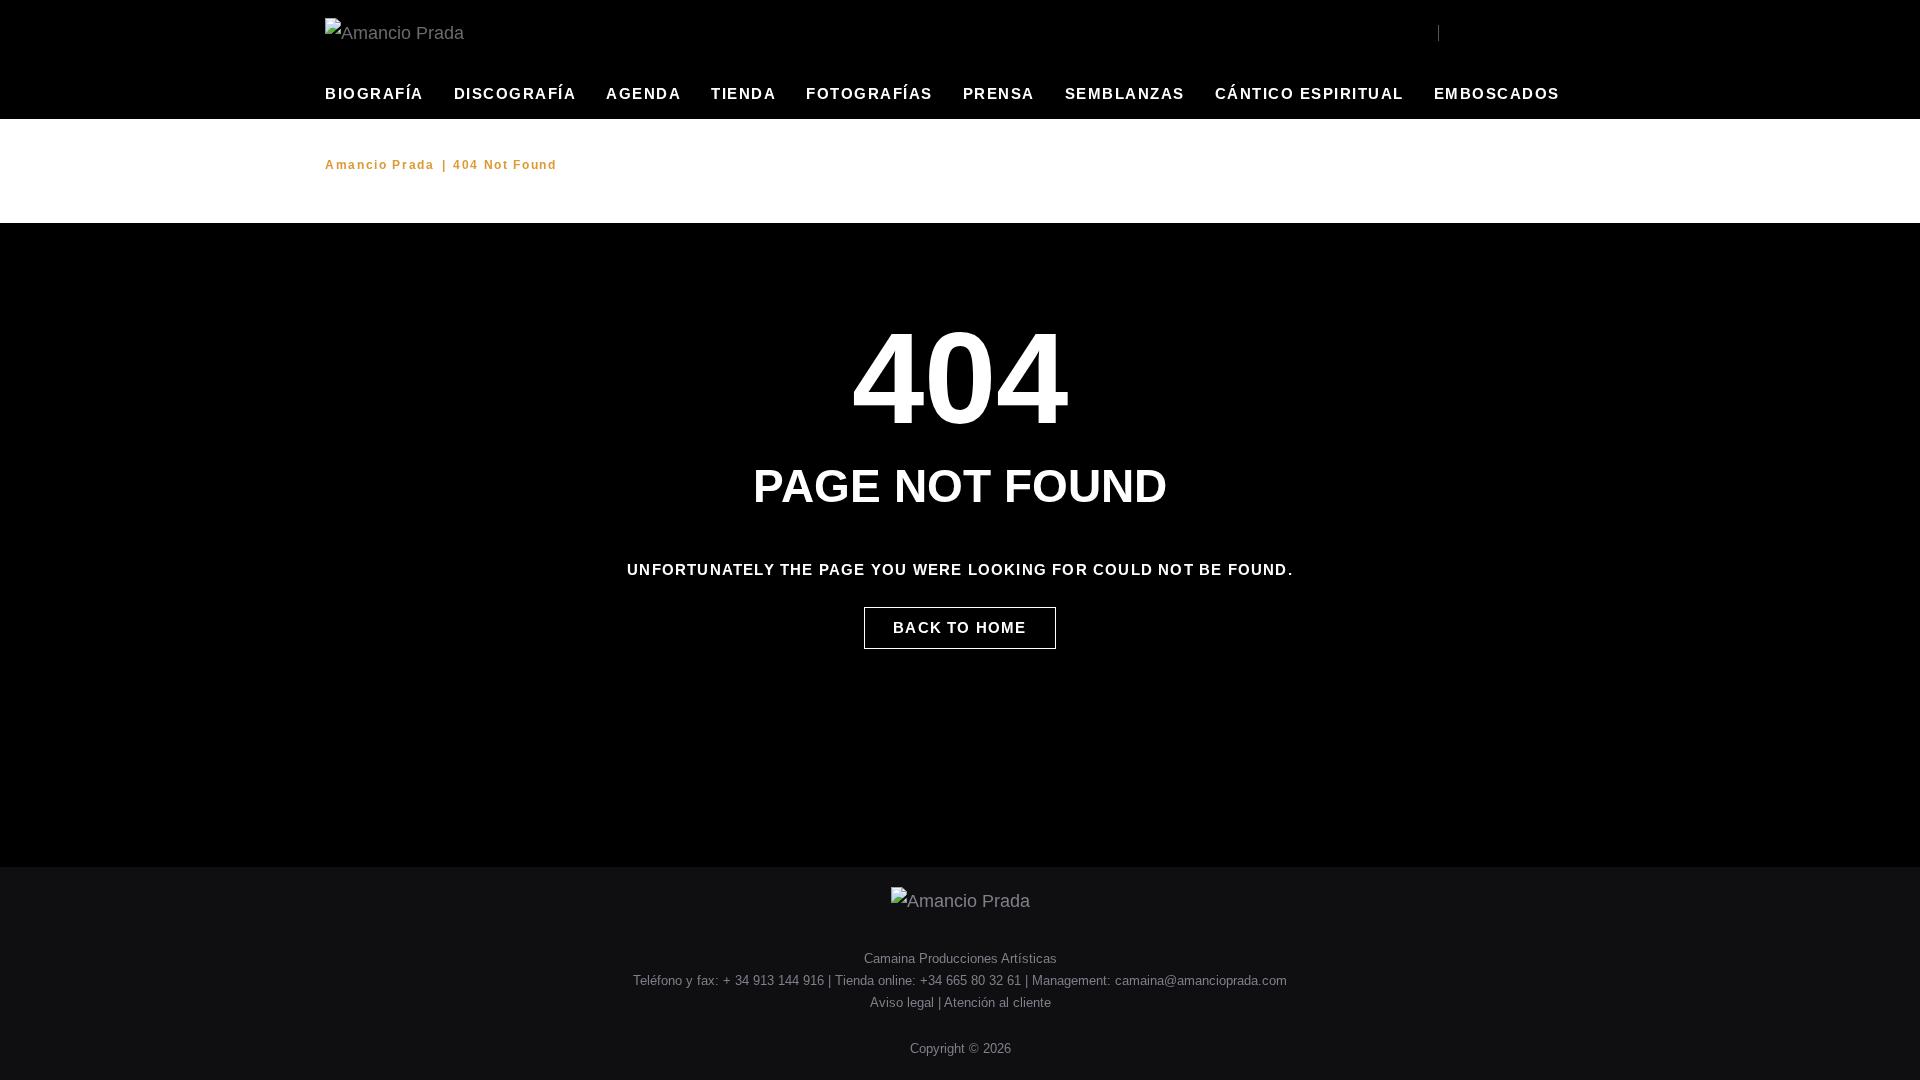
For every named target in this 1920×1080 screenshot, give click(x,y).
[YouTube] (1482, 33)
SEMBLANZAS (1125, 93)
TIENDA (743, 93)
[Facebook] (1455, 33)
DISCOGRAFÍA (515, 93)
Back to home (959, 627)
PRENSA (999, 93)
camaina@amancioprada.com (1201, 980)
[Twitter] (1509, 33)
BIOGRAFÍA (374, 93)
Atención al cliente (997, 1002)
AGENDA (643, 93)
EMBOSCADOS (1497, 93)
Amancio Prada (380, 165)
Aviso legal (904, 1002)
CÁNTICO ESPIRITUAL (1309, 93)
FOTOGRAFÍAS (869, 93)
